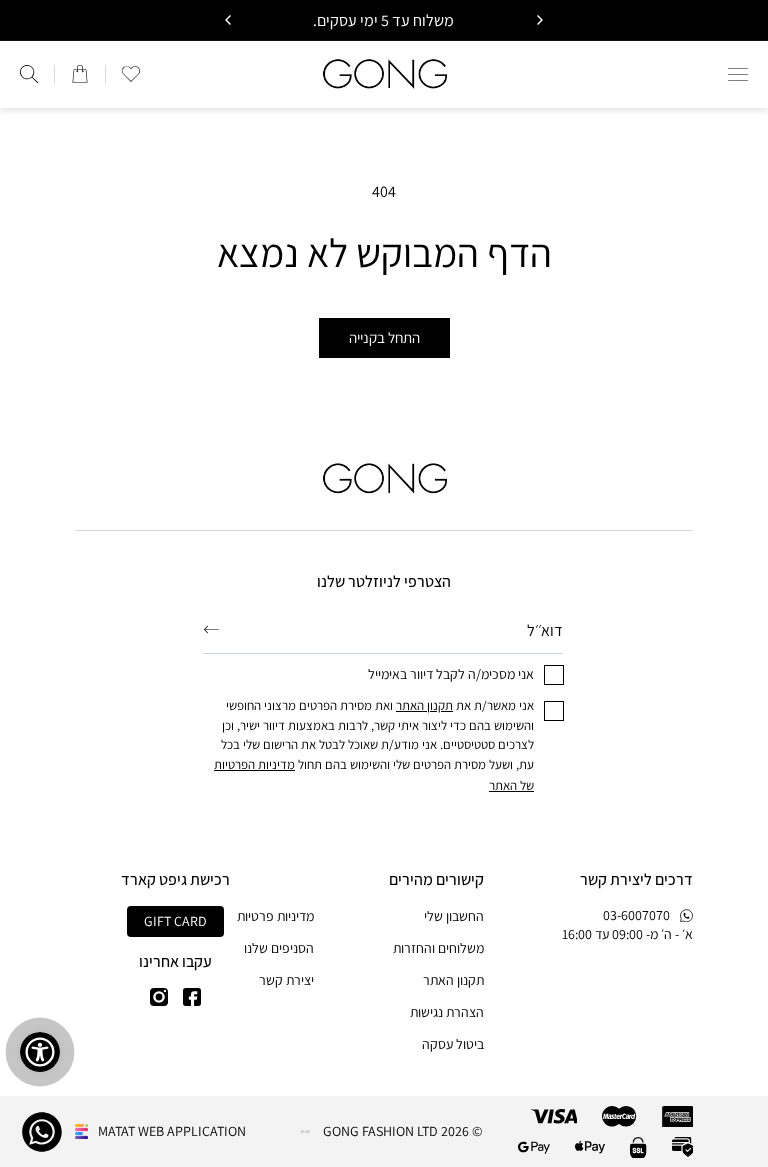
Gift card (175, 921)
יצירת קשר (286, 980)
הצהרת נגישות (447, 1012)
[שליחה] (211, 630)
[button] (738, 74)
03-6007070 (636, 915)
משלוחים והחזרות (438, 948)
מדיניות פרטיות (275, 916)
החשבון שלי (454, 916)
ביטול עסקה (453, 1044)
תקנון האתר (453, 980)
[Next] (229, 20)
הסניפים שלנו (279, 948)
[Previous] (539, 20)
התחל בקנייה (384, 337)
